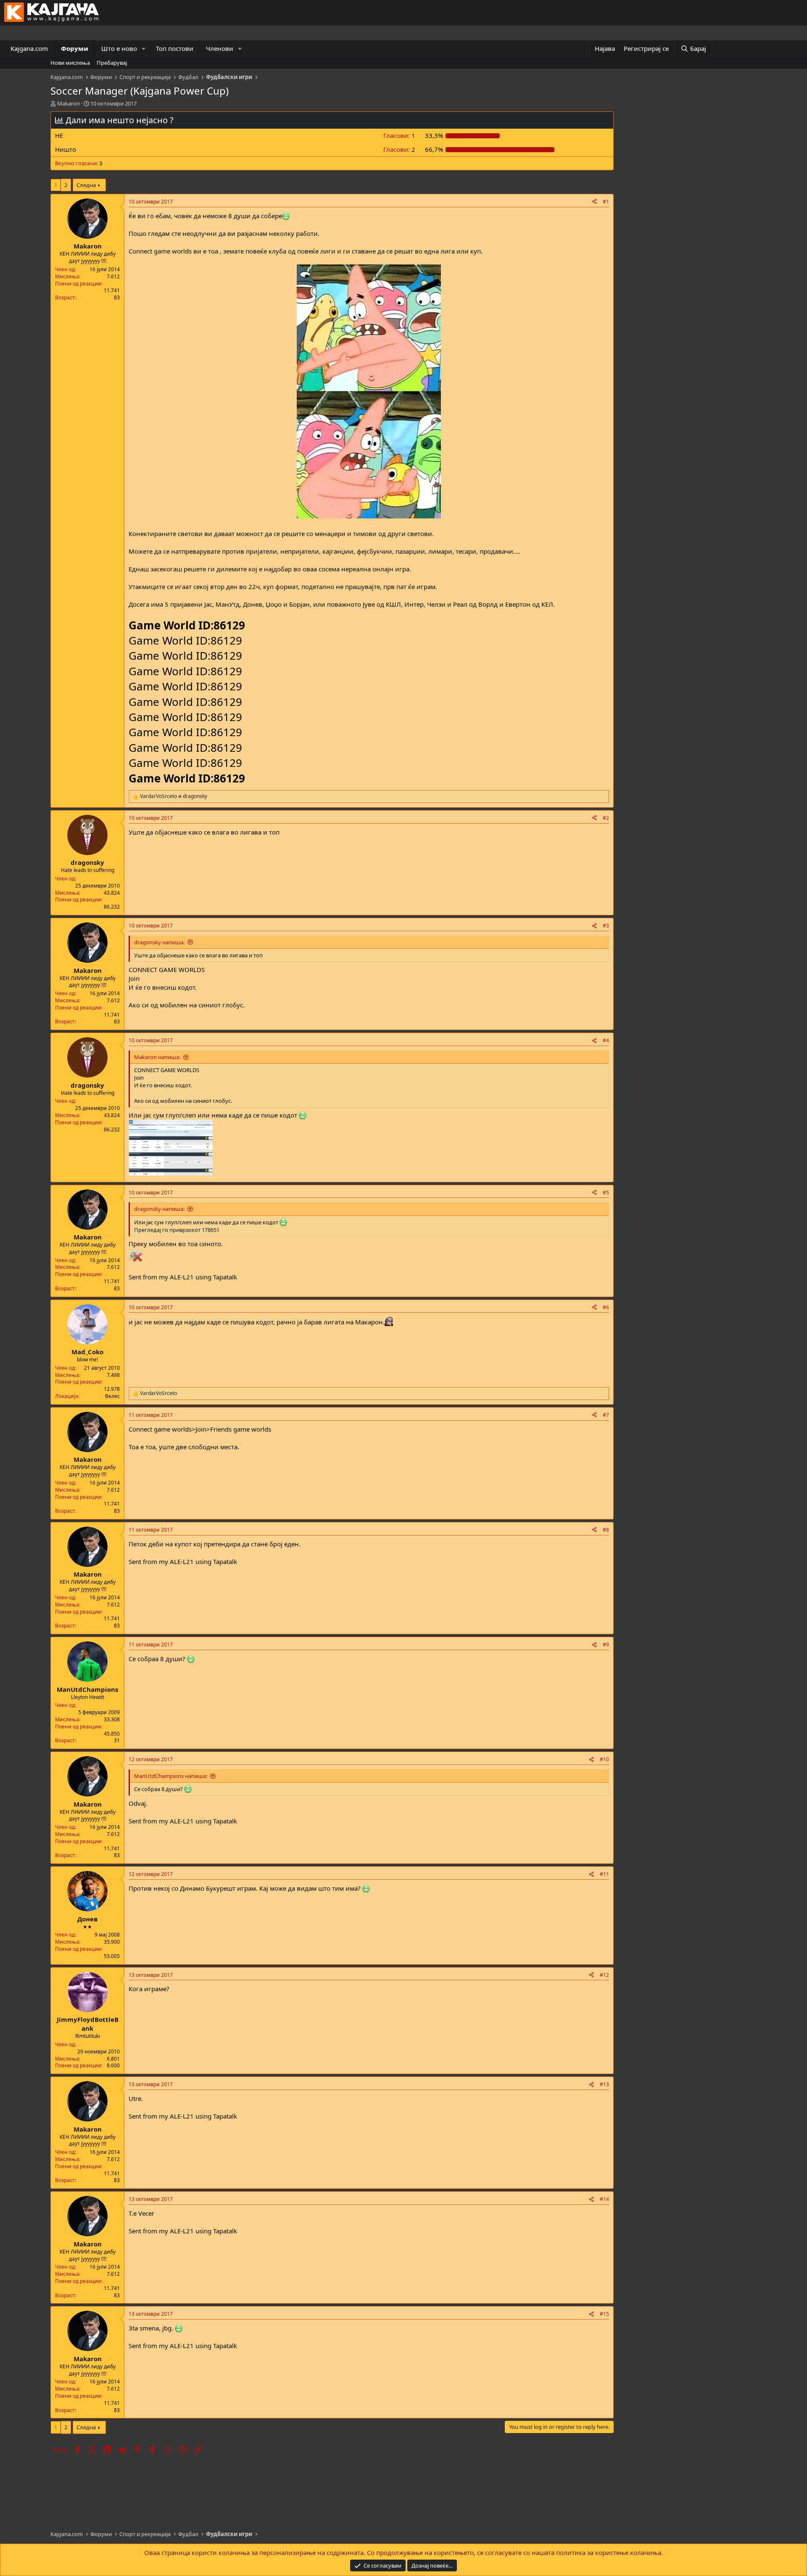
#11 (604, 1874)
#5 (606, 1193)
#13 (604, 2084)
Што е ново (119, 48)
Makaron (69, 103)
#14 (604, 2199)
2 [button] (399, 149)
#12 (604, 1975)
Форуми (75, 48)
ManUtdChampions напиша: (171, 1776)
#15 (604, 2314)
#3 (606, 926)
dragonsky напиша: (159, 942)
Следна (86, 185)
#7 (606, 1415)
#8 (606, 1530)
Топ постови (175, 48)
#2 (606, 818)
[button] (144, 49)
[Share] (594, 202)
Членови (220, 48)
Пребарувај (112, 63)
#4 (606, 1040)
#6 (606, 1307)
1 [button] (399, 135)
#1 (606, 202)
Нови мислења (70, 63)
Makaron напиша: (157, 1057)
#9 (606, 1645)
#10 (604, 1759)
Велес (112, 1396)
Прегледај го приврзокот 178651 (177, 1230)
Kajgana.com (29, 48)
